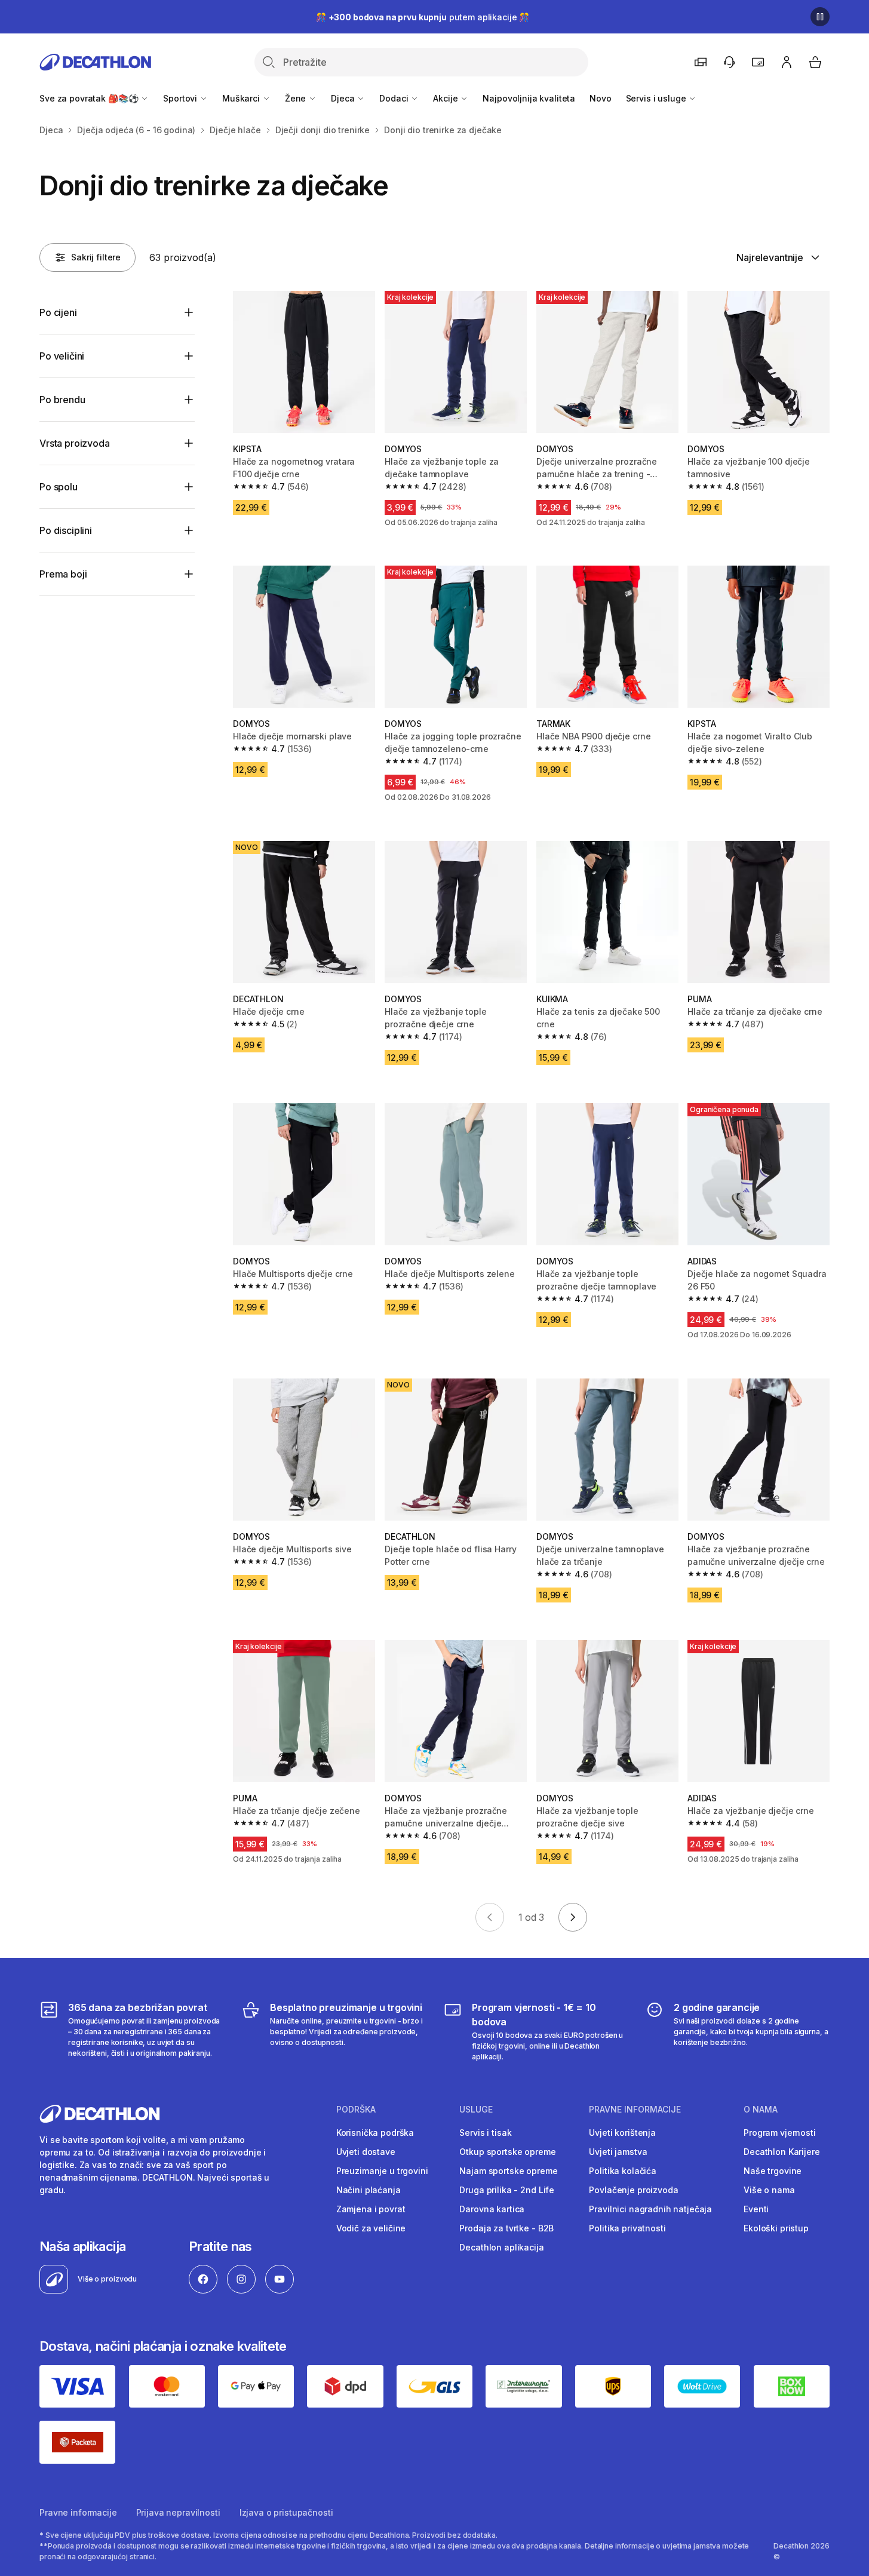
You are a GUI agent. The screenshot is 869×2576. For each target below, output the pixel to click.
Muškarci (242, 98)
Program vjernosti (780, 2133)
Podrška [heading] (356, 2110)
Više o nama (769, 2190)
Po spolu (59, 487)
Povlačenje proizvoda (633, 2190)
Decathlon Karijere (782, 2152)
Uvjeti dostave (366, 2152)
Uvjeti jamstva (618, 2152)
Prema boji (63, 574)
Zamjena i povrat (371, 2209)
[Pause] (820, 17)
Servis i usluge (657, 98)
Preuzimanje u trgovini (382, 2171)
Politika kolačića (623, 2171)
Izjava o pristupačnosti (286, 2512)
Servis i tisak (485, 2133)
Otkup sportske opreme (507, 2152)
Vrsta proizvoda (75, 443)
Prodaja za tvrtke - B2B (506, 2228)
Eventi (756, 2209)
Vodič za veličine (371, 2228)
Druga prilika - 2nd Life (507, 2190)
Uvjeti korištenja (622, 2133)
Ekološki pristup (776, 2228)
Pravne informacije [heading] (635, 2110)
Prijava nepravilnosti (178, 2512)
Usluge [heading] (476, 2110)
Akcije (446, 98)
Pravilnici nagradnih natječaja (650, 2209)
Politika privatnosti (627, 2228)
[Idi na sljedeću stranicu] (573, 1917)
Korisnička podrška (375, 2133)
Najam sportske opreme (508, 2171)
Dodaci (395, 98)
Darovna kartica (492, 2209)
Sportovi (181, 98)
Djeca (344, 98)
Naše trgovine (773, 2171)
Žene (297, 98)
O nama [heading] (761, 2110)
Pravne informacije (78, 2512)
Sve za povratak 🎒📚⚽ (90, 98)
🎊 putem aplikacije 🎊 (423, 17)
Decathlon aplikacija (501, 2247)
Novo (600, 98)
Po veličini (62, 356)
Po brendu (62, 400)
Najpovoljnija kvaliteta (529, 98)
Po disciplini (66, 530)
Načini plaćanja (369, 2190)
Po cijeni (58, 312)
